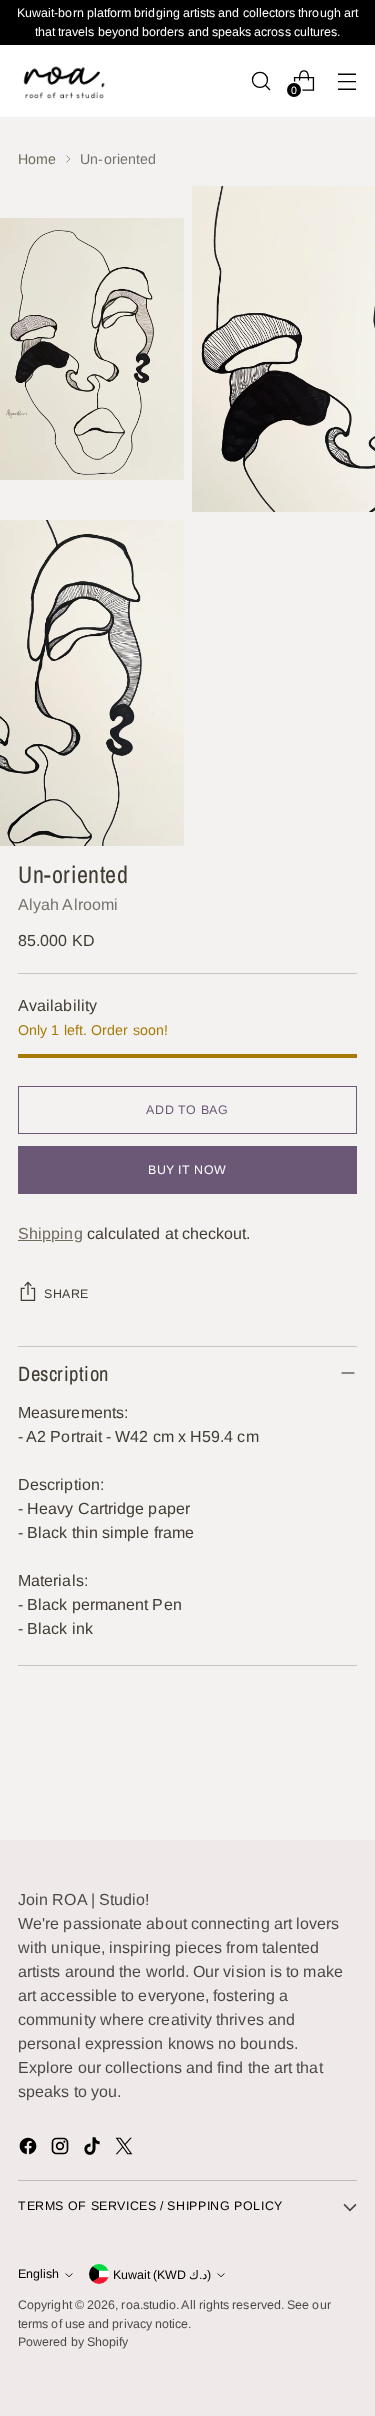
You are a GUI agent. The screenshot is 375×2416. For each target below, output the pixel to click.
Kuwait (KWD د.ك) (162, 2275)
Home (37, 159)
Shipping (50, 1233)
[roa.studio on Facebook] (30, 2149)
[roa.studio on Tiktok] (94, 2149)
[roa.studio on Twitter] (126, 2149)
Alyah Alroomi (68, 904)
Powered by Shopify (73, 2342)
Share (66, 1294)
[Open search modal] (260, 80)
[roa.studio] (63, 80)
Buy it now (187, 1170)
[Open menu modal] (346, 80)
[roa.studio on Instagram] (62, 2149)
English (38, 2274)
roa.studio (148, 2305)
